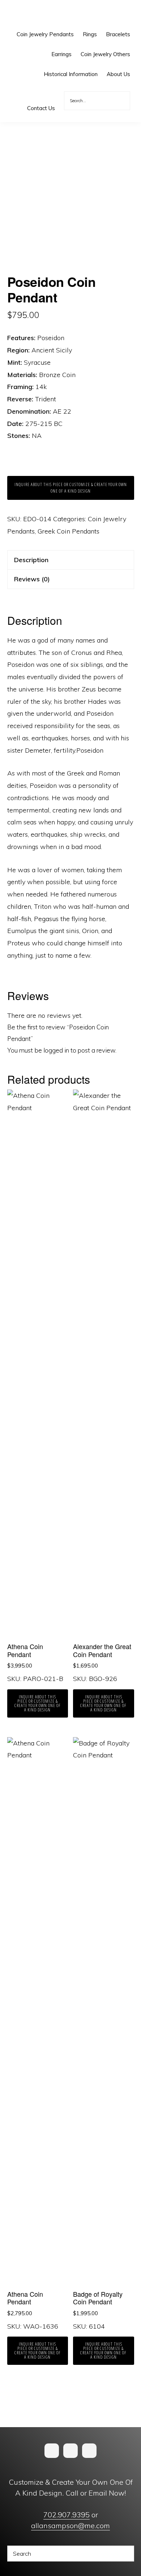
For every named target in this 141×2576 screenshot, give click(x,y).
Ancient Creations (31, 14)
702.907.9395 (67, 2515)
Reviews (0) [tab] (32, 579)
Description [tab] (31, 560)
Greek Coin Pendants (69, 531)
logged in (56, 1050)
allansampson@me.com (70, 2525)
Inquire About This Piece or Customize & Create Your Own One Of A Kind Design (71, 488)
